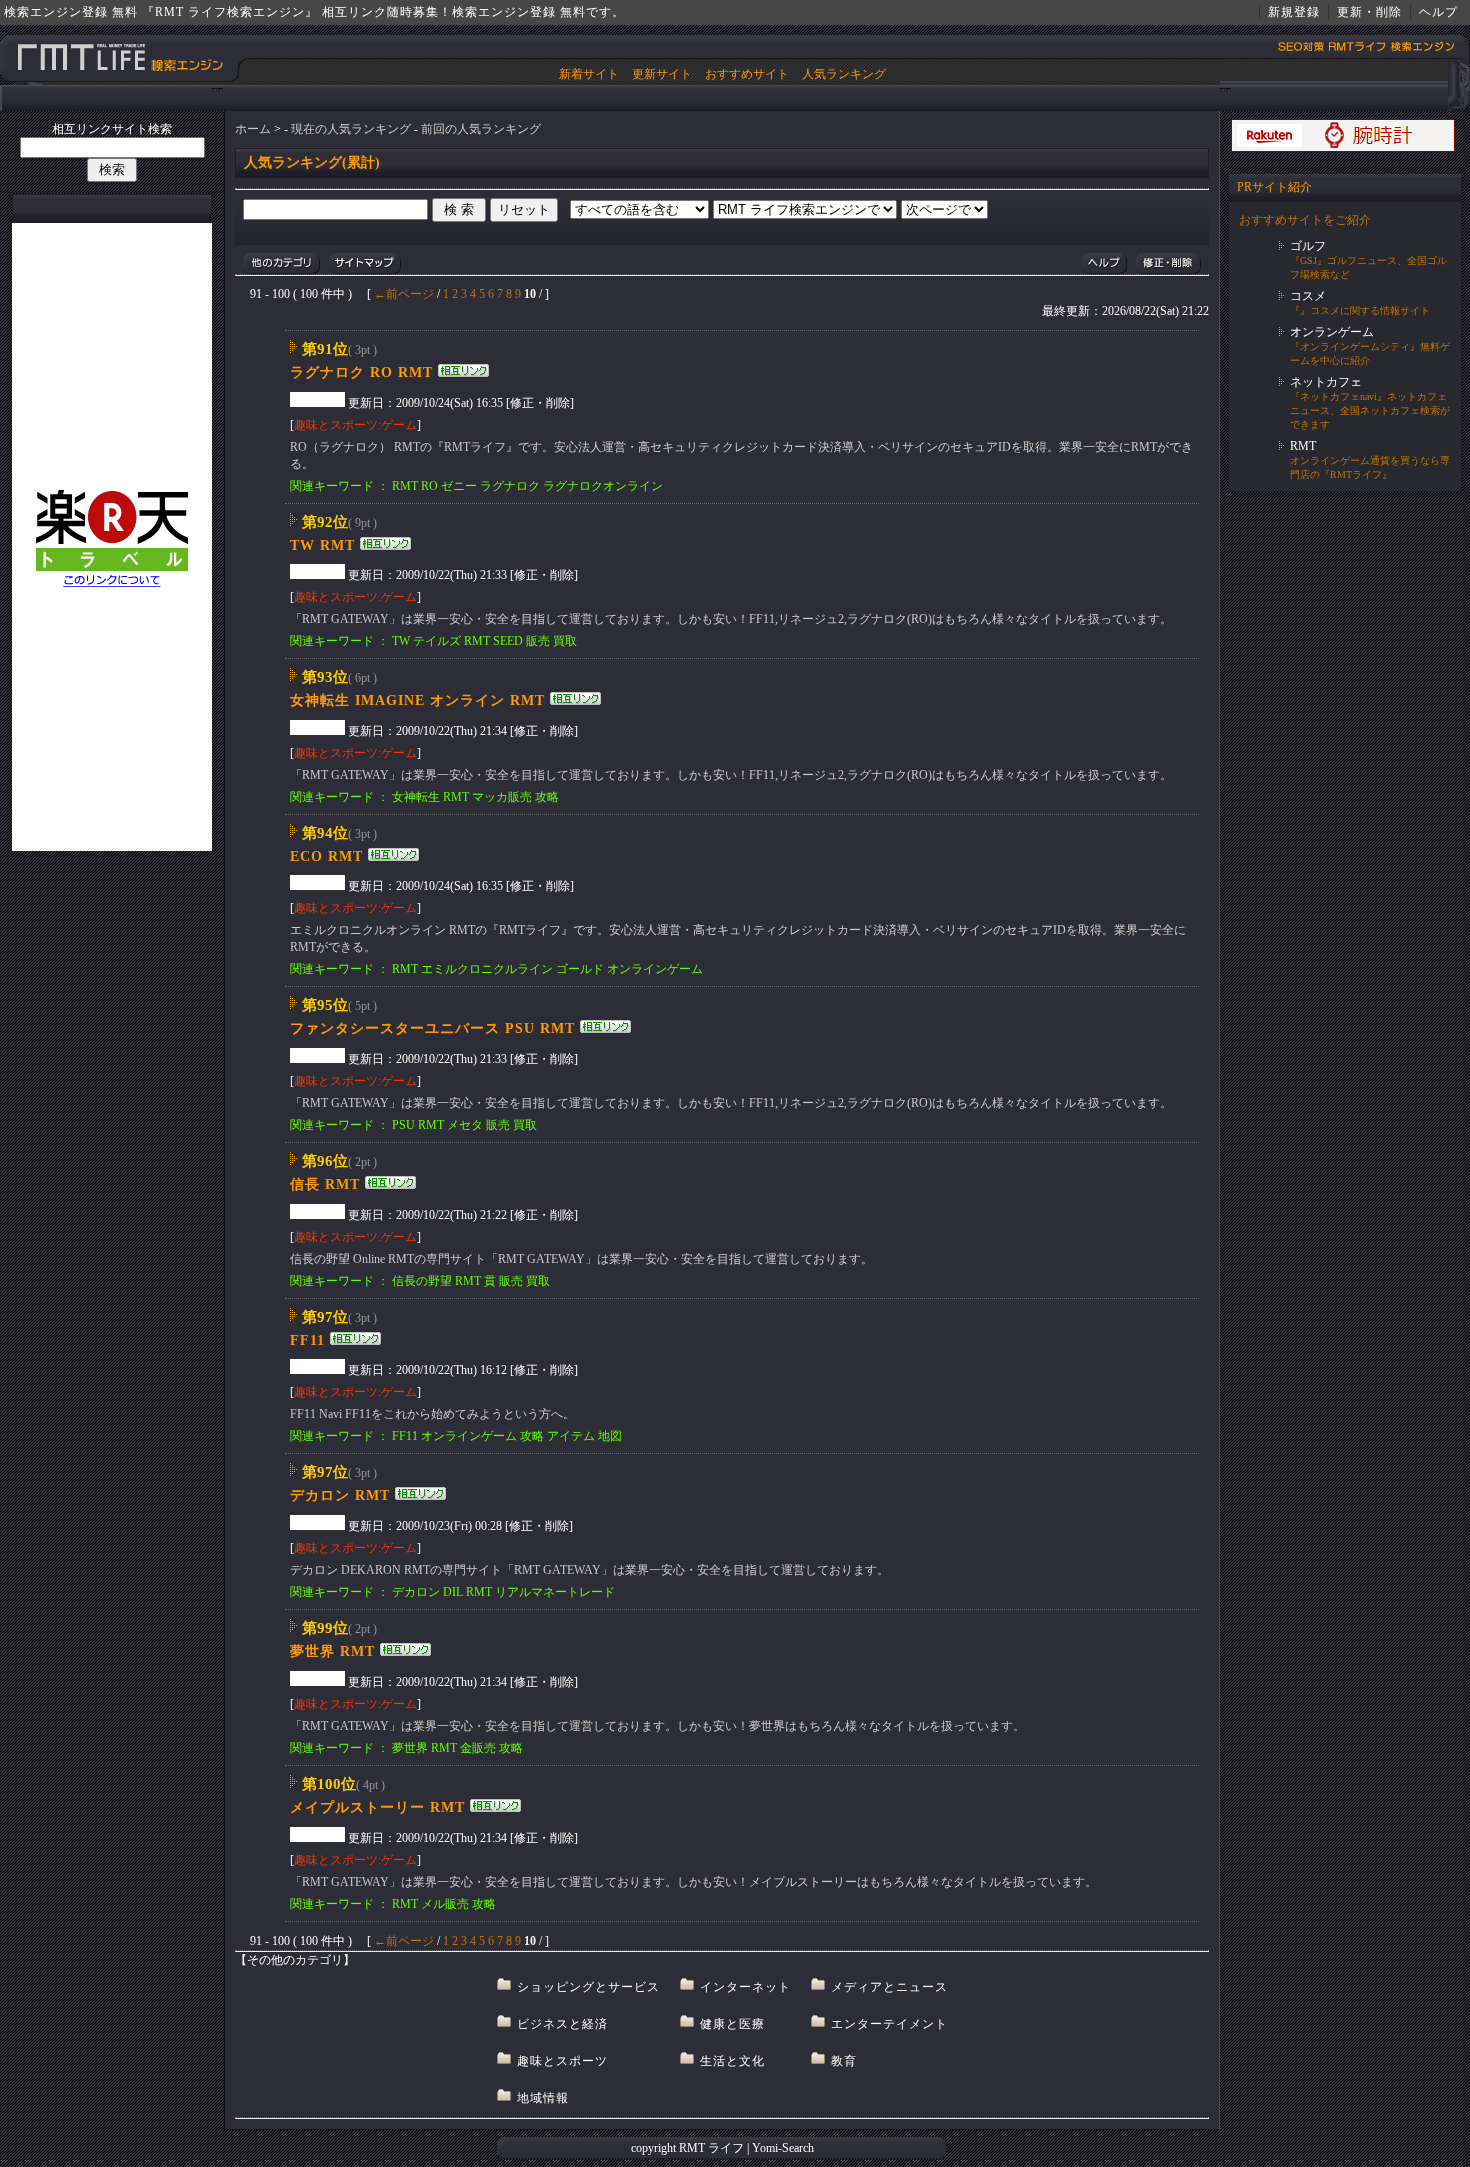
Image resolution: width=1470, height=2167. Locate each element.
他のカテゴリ (281, 263)
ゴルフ (1308, 246)
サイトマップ (364, 263)
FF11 (307, 1340)
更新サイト (662, 74)
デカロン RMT (340, 1495)
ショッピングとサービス (588, 1987)
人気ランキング (844, 74)
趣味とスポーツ (562, 2061)
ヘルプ (1438, 12)
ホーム (253, 129)
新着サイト (589, 74)
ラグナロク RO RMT (361, 372)
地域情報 (543, 2098)
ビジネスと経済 (562, 2024)
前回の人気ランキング (481, 129)
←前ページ (404, 294)
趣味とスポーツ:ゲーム (355, 425)
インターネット (745, 1987)
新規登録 (1294, 12)
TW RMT (322, 545)
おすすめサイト (747, 74)
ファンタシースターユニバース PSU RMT (432, 1028)
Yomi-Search (783, 2148)
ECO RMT (326, 856)
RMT (1303, 446)
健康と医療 (732, 2024)
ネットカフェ (1326, 382)
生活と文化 (732, 2061)
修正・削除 (1168, 263)
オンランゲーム (1332, 332)
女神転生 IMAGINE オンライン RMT (417, 700)
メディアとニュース (889, 1987)
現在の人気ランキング (351, 129)
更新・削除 (1369, 12)
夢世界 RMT (332, 1651)
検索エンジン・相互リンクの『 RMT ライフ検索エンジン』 (120, 57)
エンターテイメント (889, 2024)
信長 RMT (325, 1184)
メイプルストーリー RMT (377, 1807)
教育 (844, 2061)
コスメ (1308, 296)
